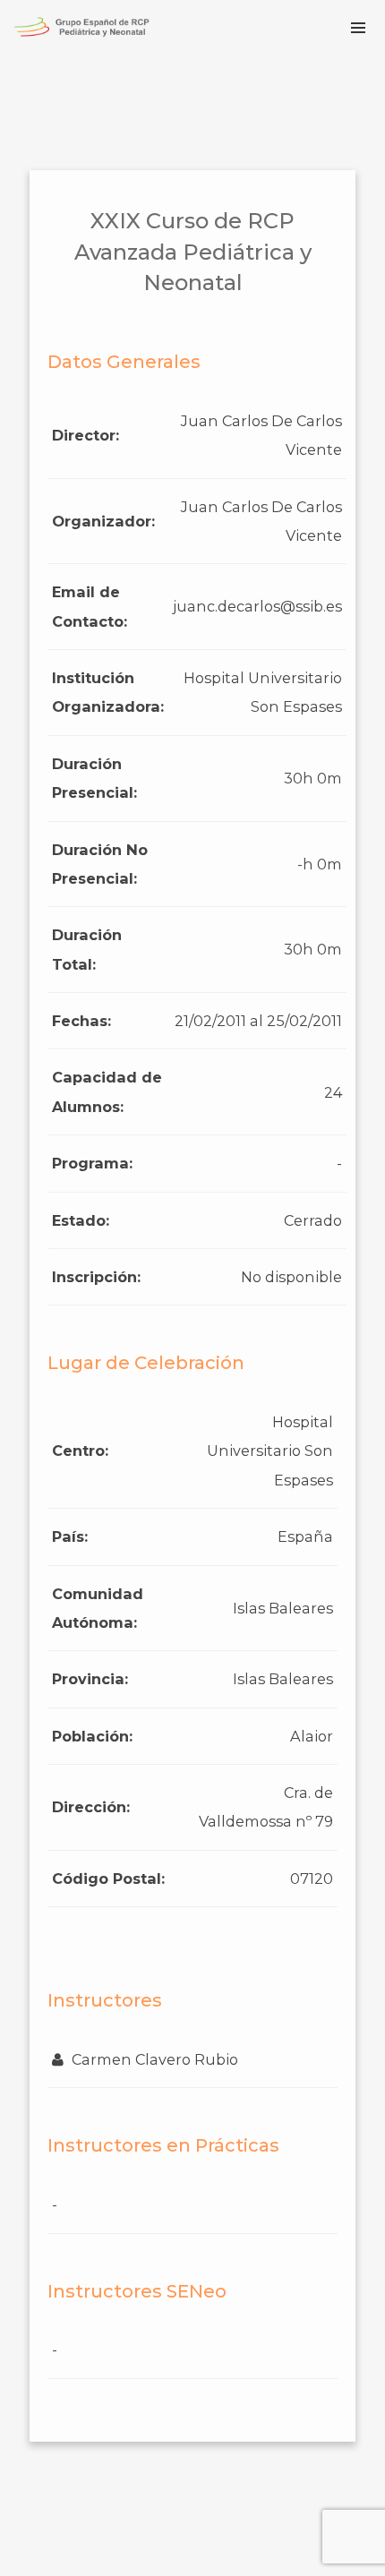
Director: (86, 435)
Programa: (92, 1163)
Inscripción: (96, 1277)
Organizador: (103, 521)
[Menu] (358, 27)
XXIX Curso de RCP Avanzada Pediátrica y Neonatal (193, 252)
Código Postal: (108, 1879)
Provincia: (90, 1679)
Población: (92, 1736)
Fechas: (81, 1021)
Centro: (80, 1451)
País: (70, 1536)
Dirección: (91, 1807)
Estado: (81, 1220)
